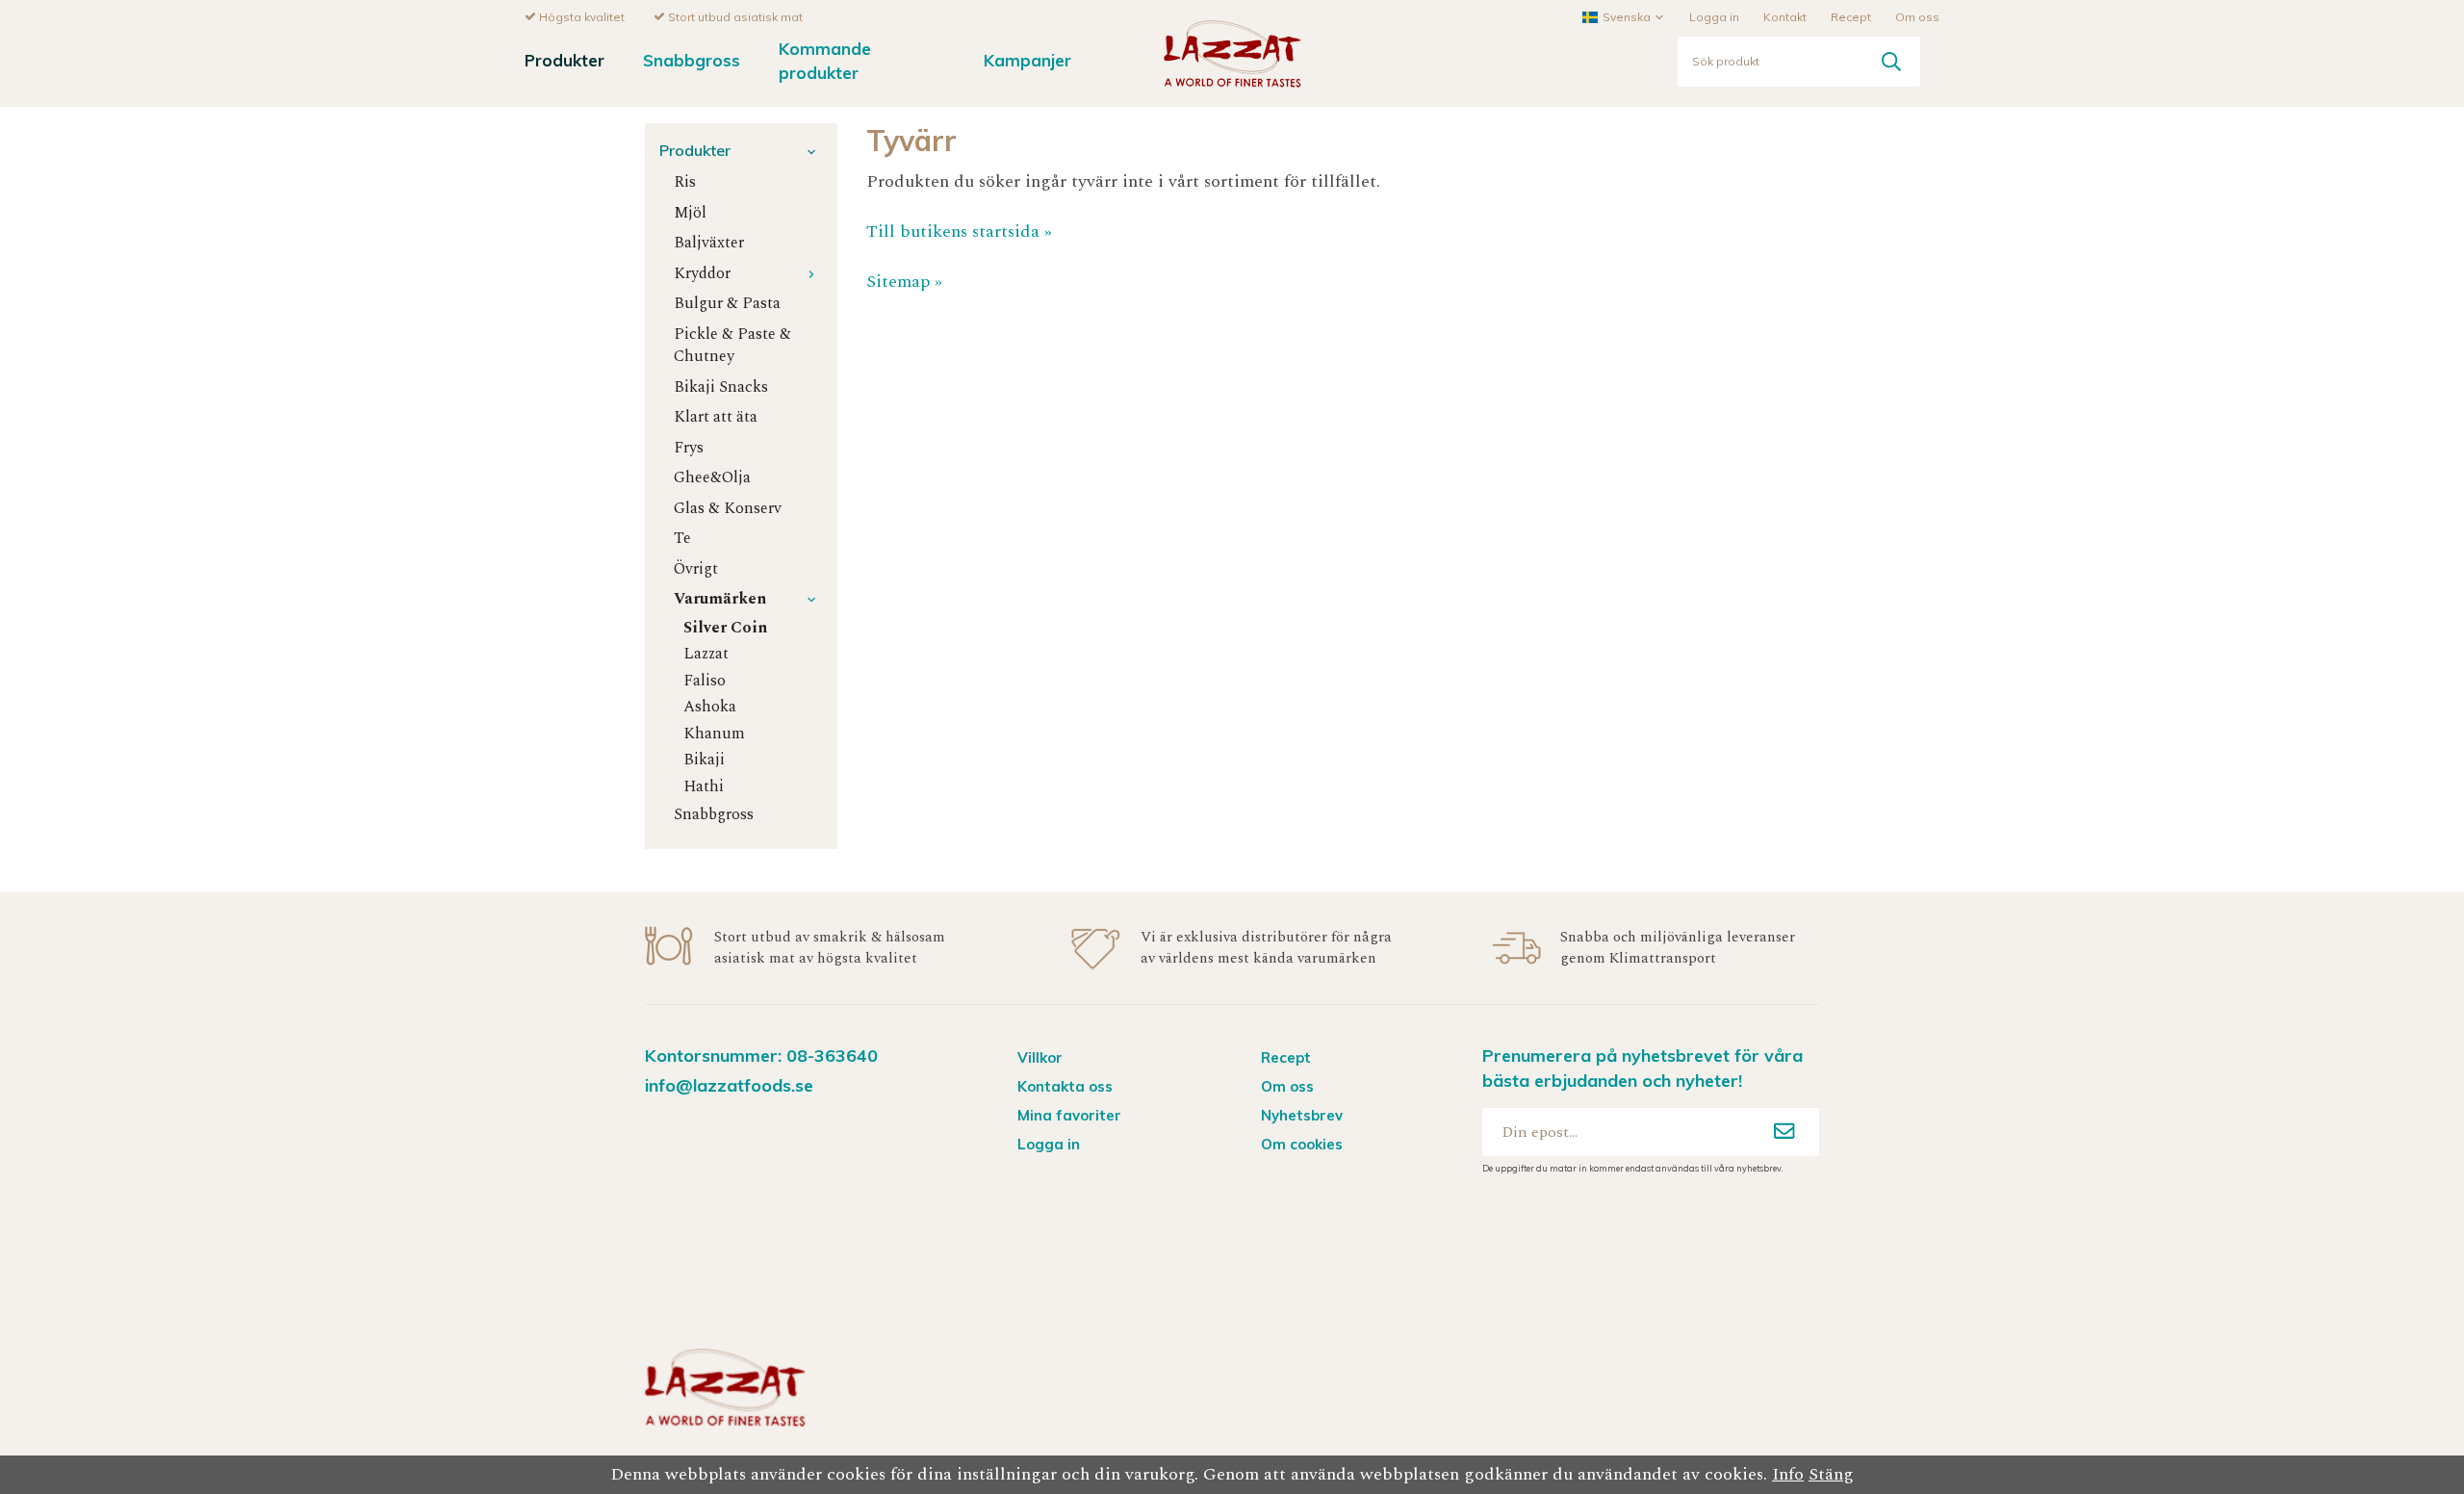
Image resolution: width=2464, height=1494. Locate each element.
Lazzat (706, 654)
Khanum (714, 734)
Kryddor (702, 274)
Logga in (1714, 17)
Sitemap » (904, 282)
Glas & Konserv (728, 509)
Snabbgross (692, 60)
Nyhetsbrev (1302, 1115)
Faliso (705, 681)
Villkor (1040, 1057)
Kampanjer (1027, 60)
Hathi (704, 787)
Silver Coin (725, 628)
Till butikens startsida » (959, 232)
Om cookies (1302, 1144)
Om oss (1917, 17)
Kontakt (1785, 17)
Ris (685, 182)
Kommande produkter (825, 61)
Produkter (565, 60)
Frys (689, 448)
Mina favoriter (1069, 1115)
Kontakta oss (1065, 1086)
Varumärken (720, 599)
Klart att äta (716, 417)
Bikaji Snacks (721, 387)
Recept (1851, 17)
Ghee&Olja (712, 478)
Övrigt (696, 569)
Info (1788, 1474)
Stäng (1831, 1474)
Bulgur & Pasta (727, 304)
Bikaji (704, 760)
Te (682, 539)
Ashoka (710, 707)
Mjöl (690, 213)
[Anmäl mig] (1784, 1132)
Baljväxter (709, 243)
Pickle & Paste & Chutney (732, 346)
